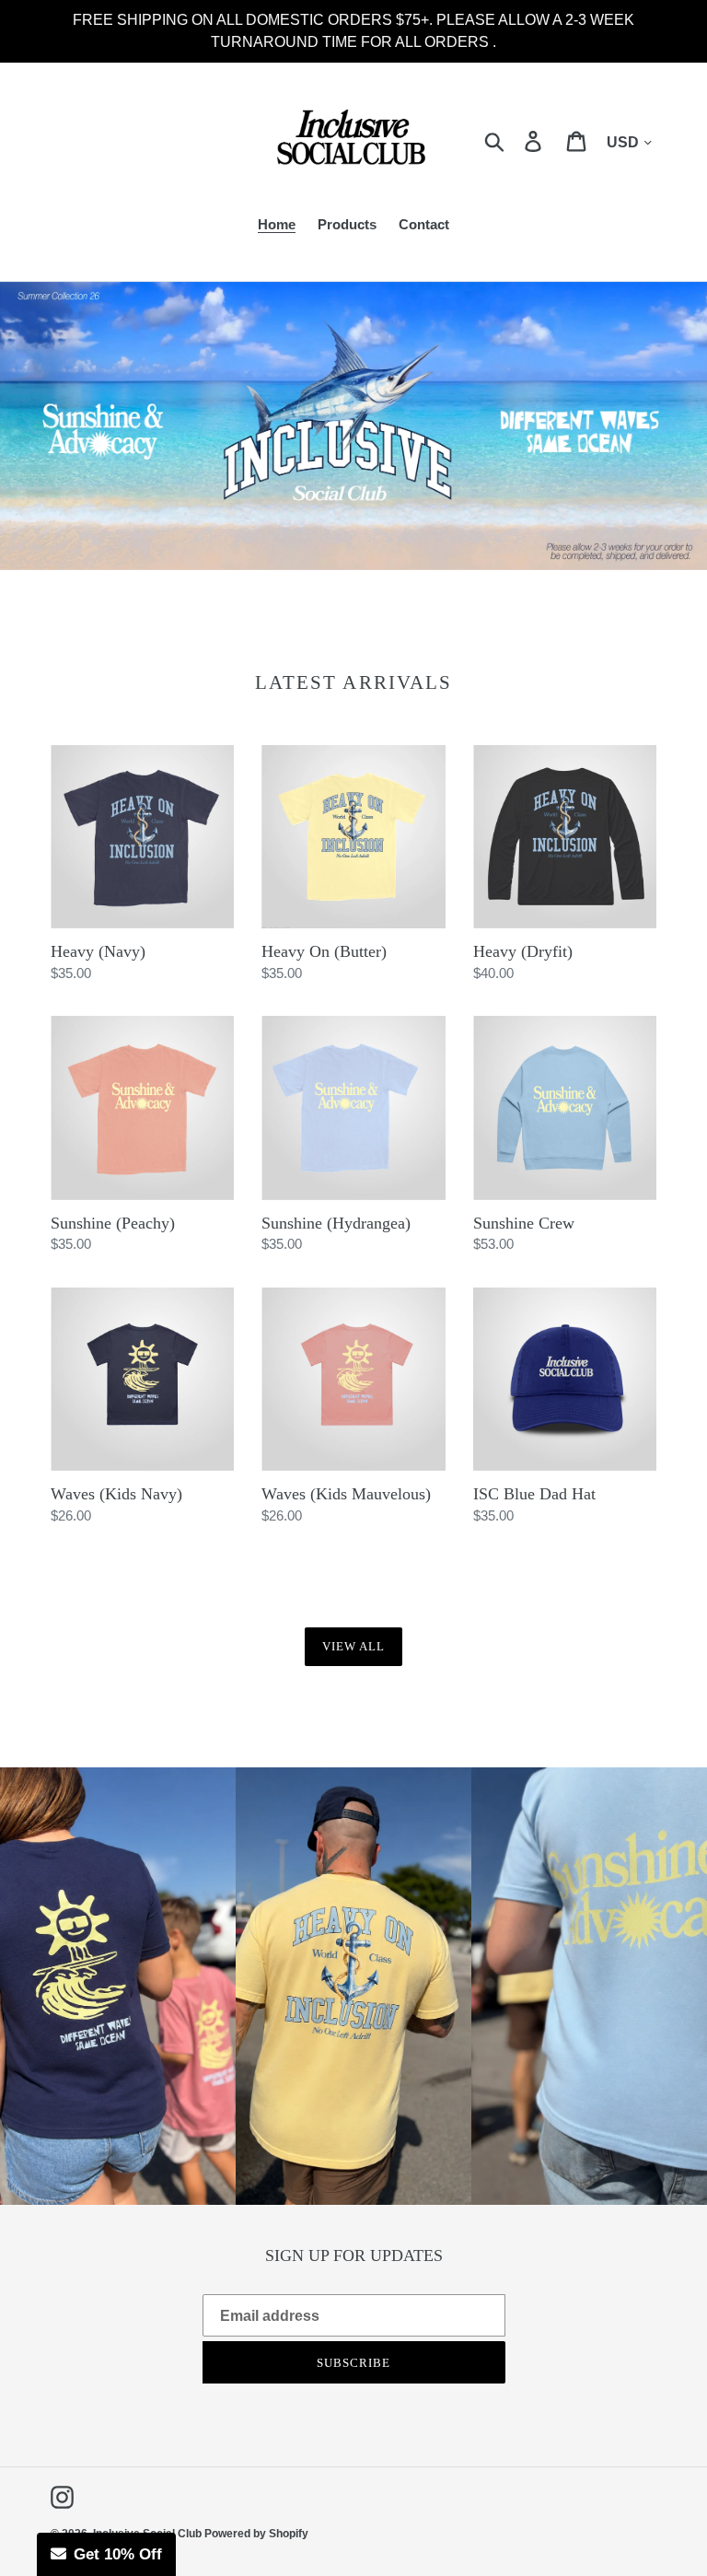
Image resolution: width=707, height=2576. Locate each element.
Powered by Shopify (256, 2534)
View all (353, 1646)
